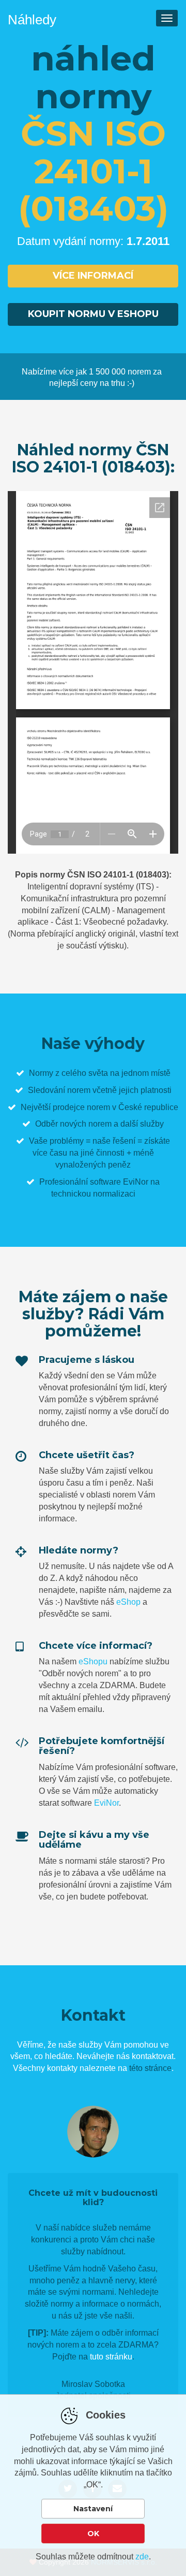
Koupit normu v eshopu (93, 314)
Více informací (93, 276)
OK (93, 2534)
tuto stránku (111, 2357)
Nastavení (93, 2509)
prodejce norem (81, 1107)
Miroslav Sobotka (93, 2384)
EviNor (106, 1803)
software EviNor (119, 1182)
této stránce (150, 2068)
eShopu (93, 1661)
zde (142, 2557)
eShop (128, 1602)
